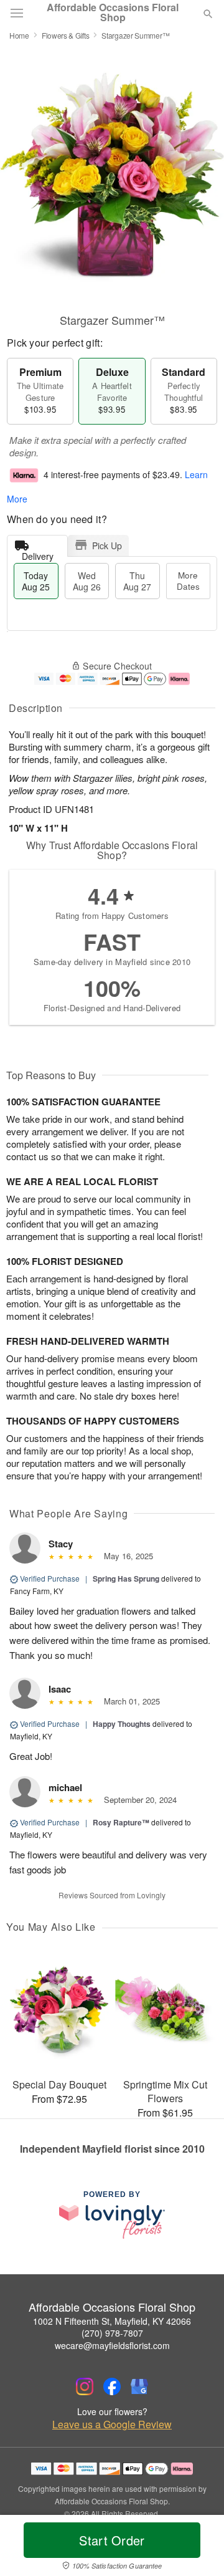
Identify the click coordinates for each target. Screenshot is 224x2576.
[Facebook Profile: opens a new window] (112, 2386)
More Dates (188, 581)
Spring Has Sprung (126, 1579)
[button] (198, 2548)
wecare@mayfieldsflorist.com (112, 2345)
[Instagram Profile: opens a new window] (85, 2386)
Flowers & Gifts (66, 35)
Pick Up (107, 545)
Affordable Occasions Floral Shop (113, 12)
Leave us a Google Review (112, 2425)
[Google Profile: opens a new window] (139, 2386)
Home (19, 35)
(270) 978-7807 (112, 2333)
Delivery (38, 553)
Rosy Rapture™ (121, 1822)
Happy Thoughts (122, 1724)
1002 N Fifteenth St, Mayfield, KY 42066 (112, 2321)
